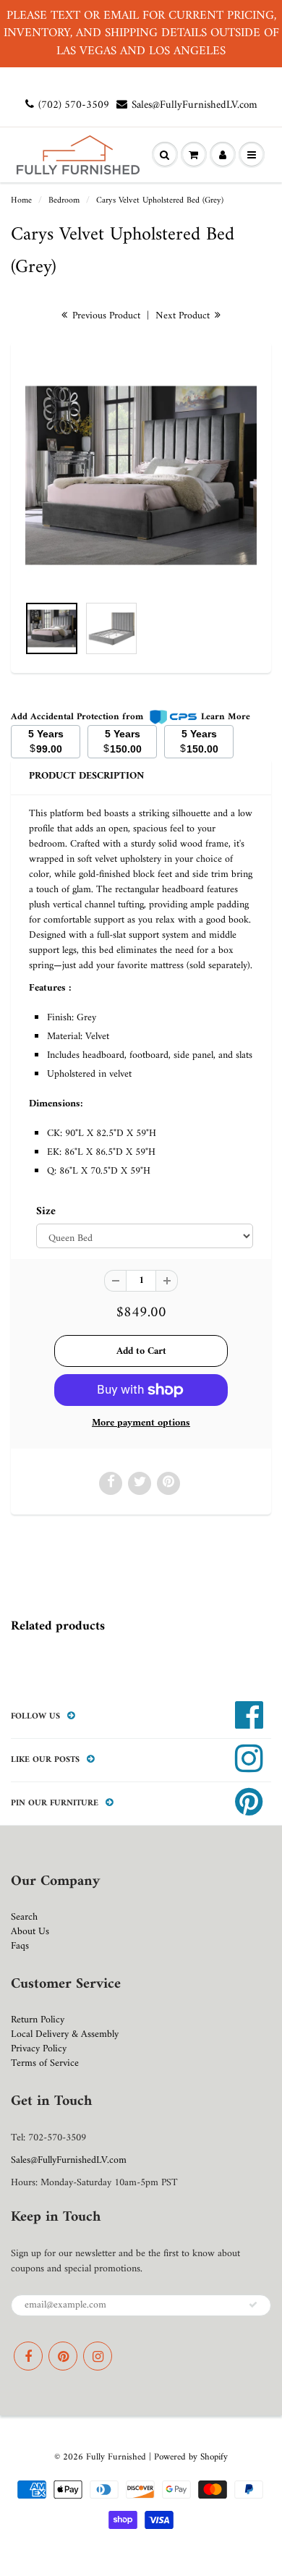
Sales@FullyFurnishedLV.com (195, 105)
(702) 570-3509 (74, 105)
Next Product (184, 316)
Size (46, 1212)
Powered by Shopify (191, 2457)
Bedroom (64, 201)
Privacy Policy (39, 2049)
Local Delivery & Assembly (65, 2034)
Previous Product (105, 316)
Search (24, 1917)
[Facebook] (28, 2356)
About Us (30, 1932)
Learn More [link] (226, 717)
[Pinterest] (63, 2356)
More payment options (141, 1423)
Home (21, 201)
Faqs (20, 1946)
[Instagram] (98, 2356)
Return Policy (38, 2020)
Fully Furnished (117, 2457)
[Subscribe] (253, 2305)
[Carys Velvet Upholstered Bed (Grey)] (141, 475)
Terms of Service (45, 2063)
